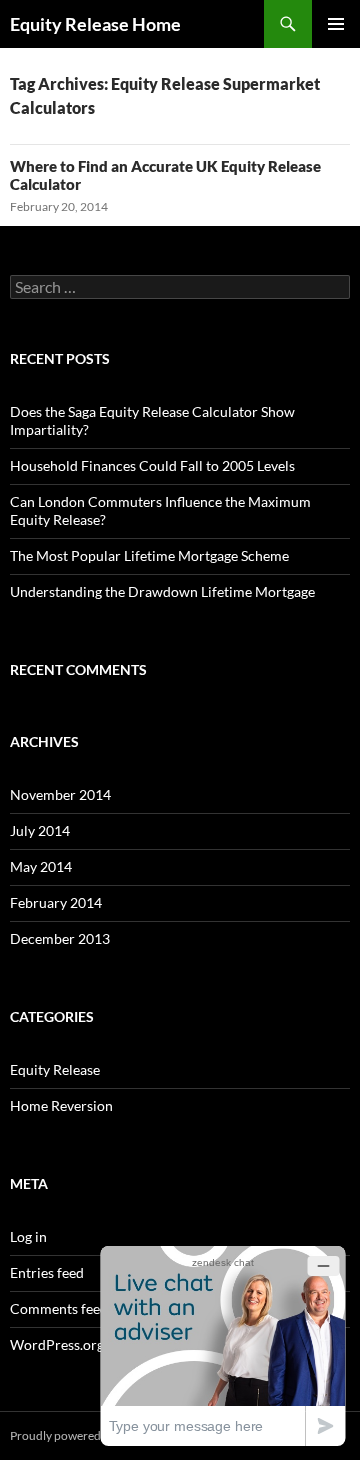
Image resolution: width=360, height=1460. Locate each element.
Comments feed (59, 1308)
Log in (28, 1236)
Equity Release (55, 1069)
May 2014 (41, 866)
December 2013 (60, 938)
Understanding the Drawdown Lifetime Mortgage (162, 591)
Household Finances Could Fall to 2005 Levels (152, 465)
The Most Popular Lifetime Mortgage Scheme (149, 555)
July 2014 (40, 830)
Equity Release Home (95, 24)
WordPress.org (57, 1344)
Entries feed (47, 1272)
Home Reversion (61, 1105)
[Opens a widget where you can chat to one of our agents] (223, 1345)
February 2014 (56, 902)
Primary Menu (336, 24)
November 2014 (60, 794)
